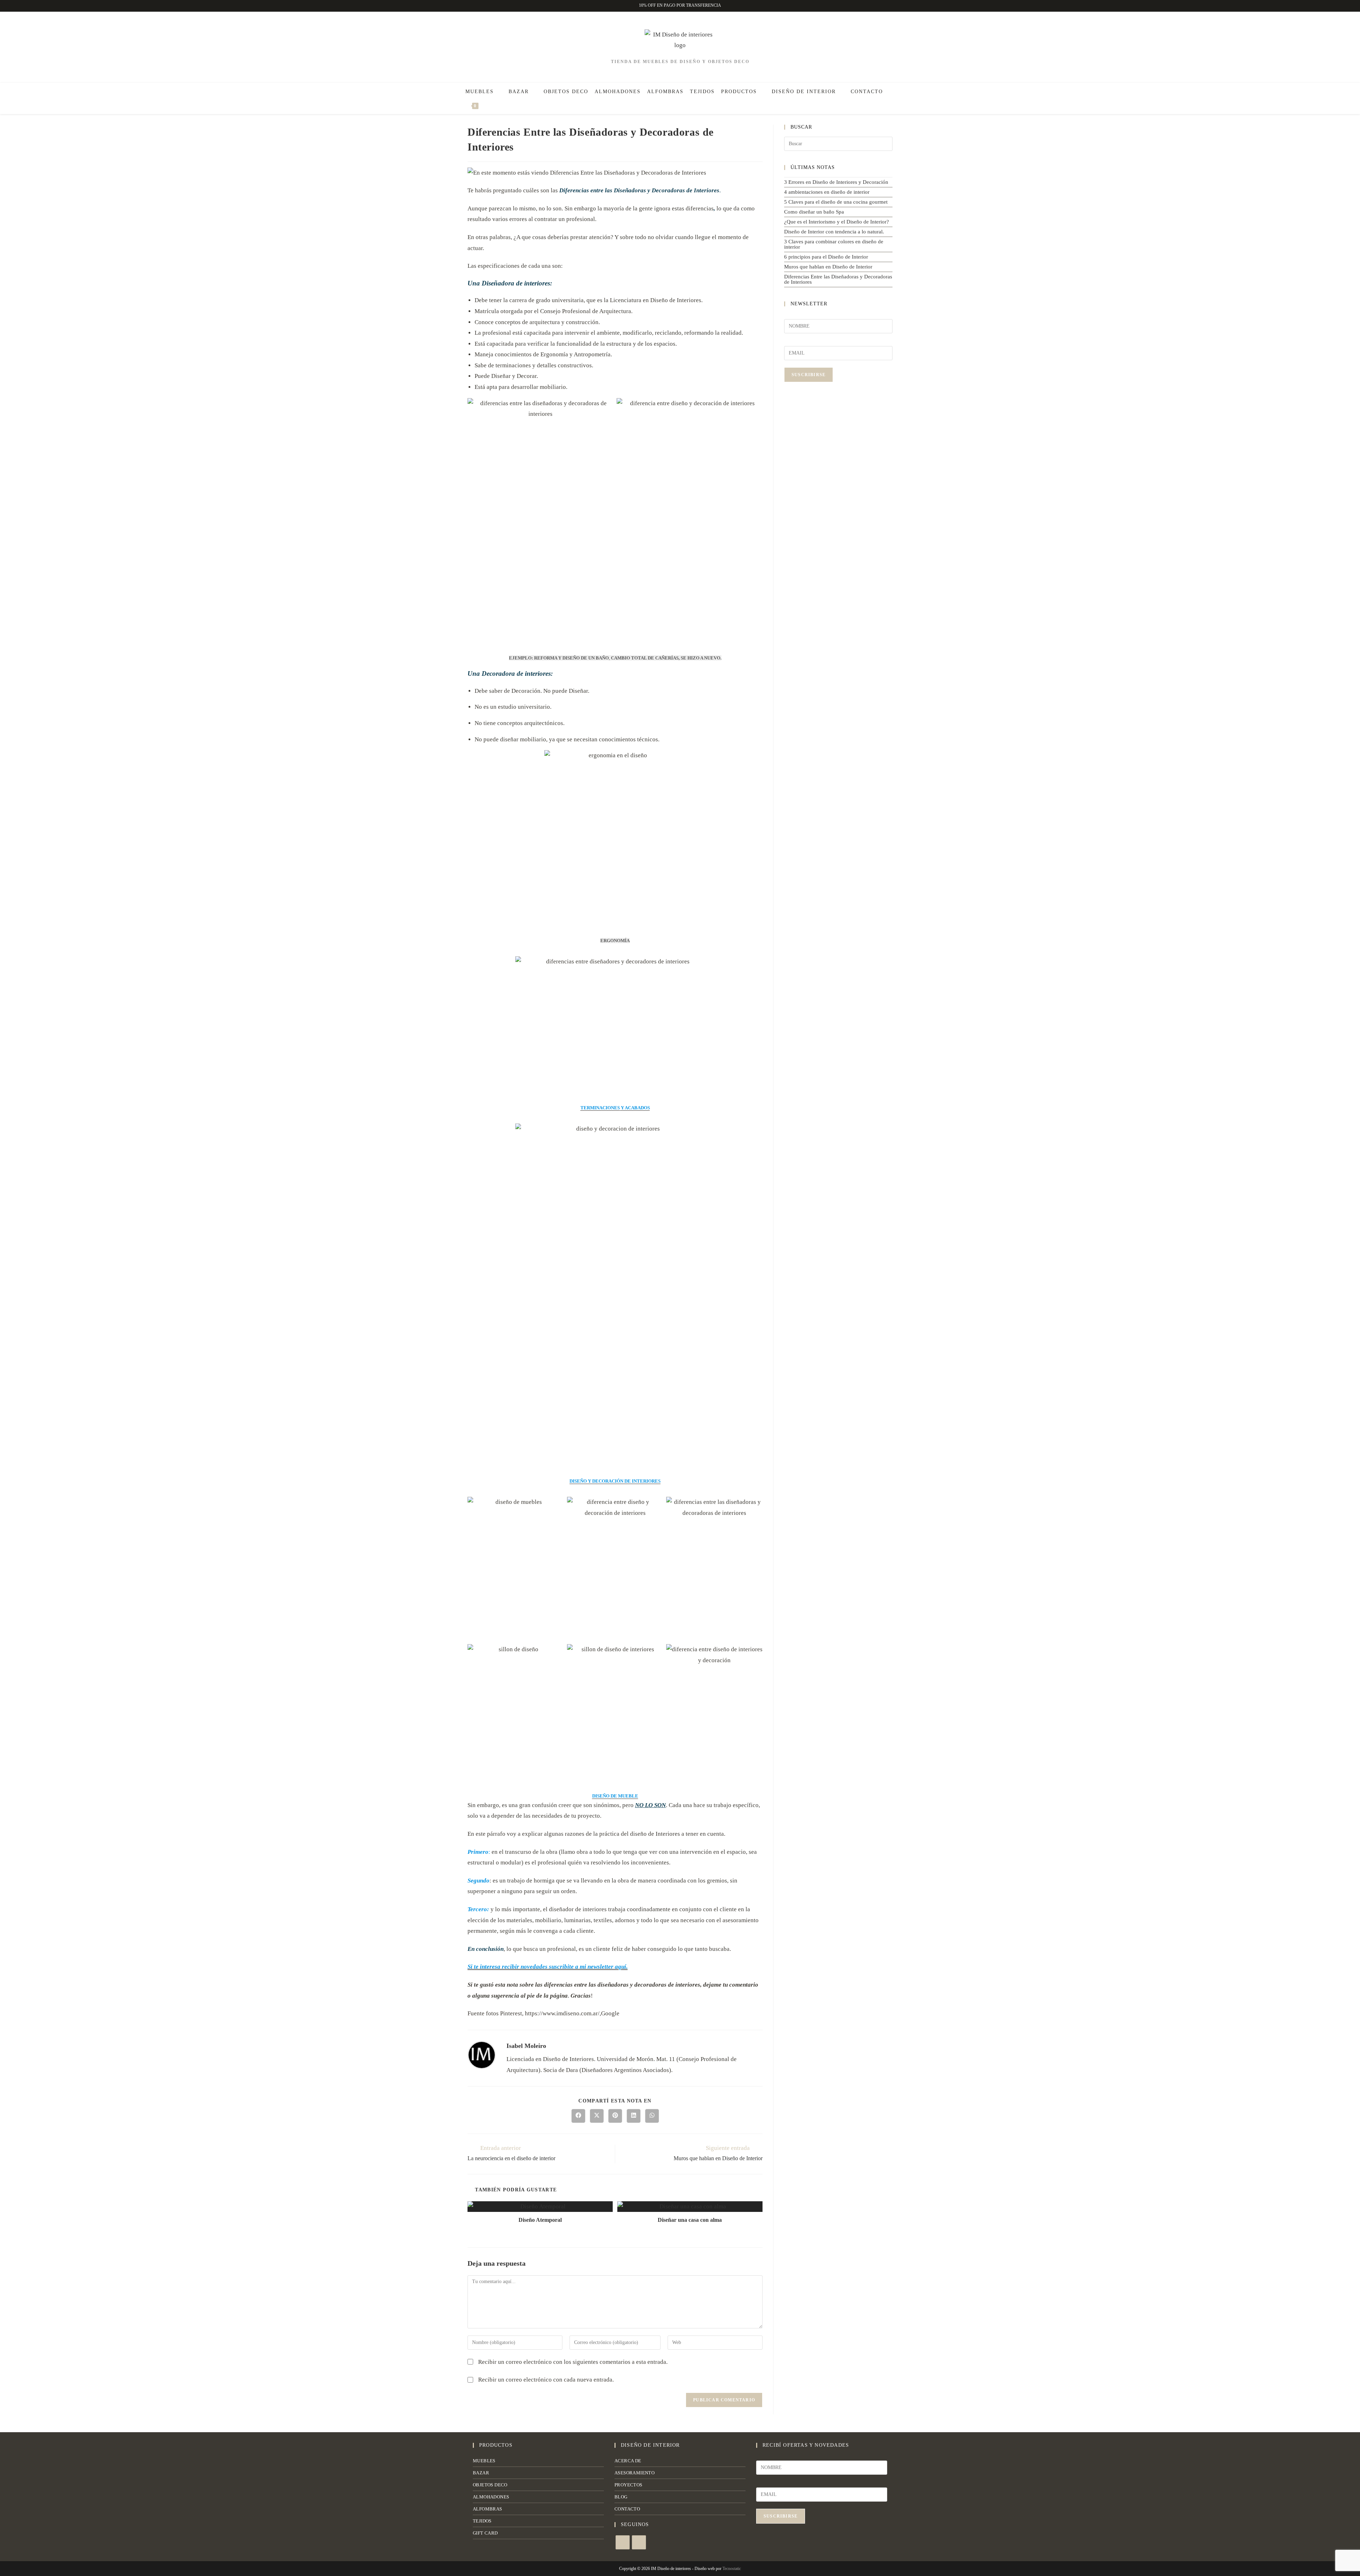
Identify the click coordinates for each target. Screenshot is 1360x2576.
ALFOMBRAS (488, 2509)
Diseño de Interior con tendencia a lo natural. (834, 232)
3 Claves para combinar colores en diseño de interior (834, 244)
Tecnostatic (732, 2569)
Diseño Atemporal (540, 2220)
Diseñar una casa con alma (690, 2220)
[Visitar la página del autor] (482, 2054)
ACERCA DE (628, 2461)
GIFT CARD (485, 2533)
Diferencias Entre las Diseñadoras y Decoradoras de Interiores (838, 279)
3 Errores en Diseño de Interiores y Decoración (836, 182)
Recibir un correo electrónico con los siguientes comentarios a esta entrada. (573, 2362)
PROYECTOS (628, 2485)
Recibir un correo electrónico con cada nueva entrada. (546, 2380)
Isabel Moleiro (526, 2046)
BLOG (621, 2497)
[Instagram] (639, 2542)
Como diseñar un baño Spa (814, 212)
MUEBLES (484, 2461)
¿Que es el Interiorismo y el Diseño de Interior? (837, 222)
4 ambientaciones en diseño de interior (827, 192)
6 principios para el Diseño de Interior (826, 257)
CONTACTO (627, 2509)
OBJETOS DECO (490, 2485)
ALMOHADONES (491, 2497)
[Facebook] (623, 2542)
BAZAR (481, 2473)
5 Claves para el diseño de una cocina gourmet (836, 202)
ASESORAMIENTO (634, 2473)
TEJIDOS (482, 2521)
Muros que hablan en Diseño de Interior (828, 267)
